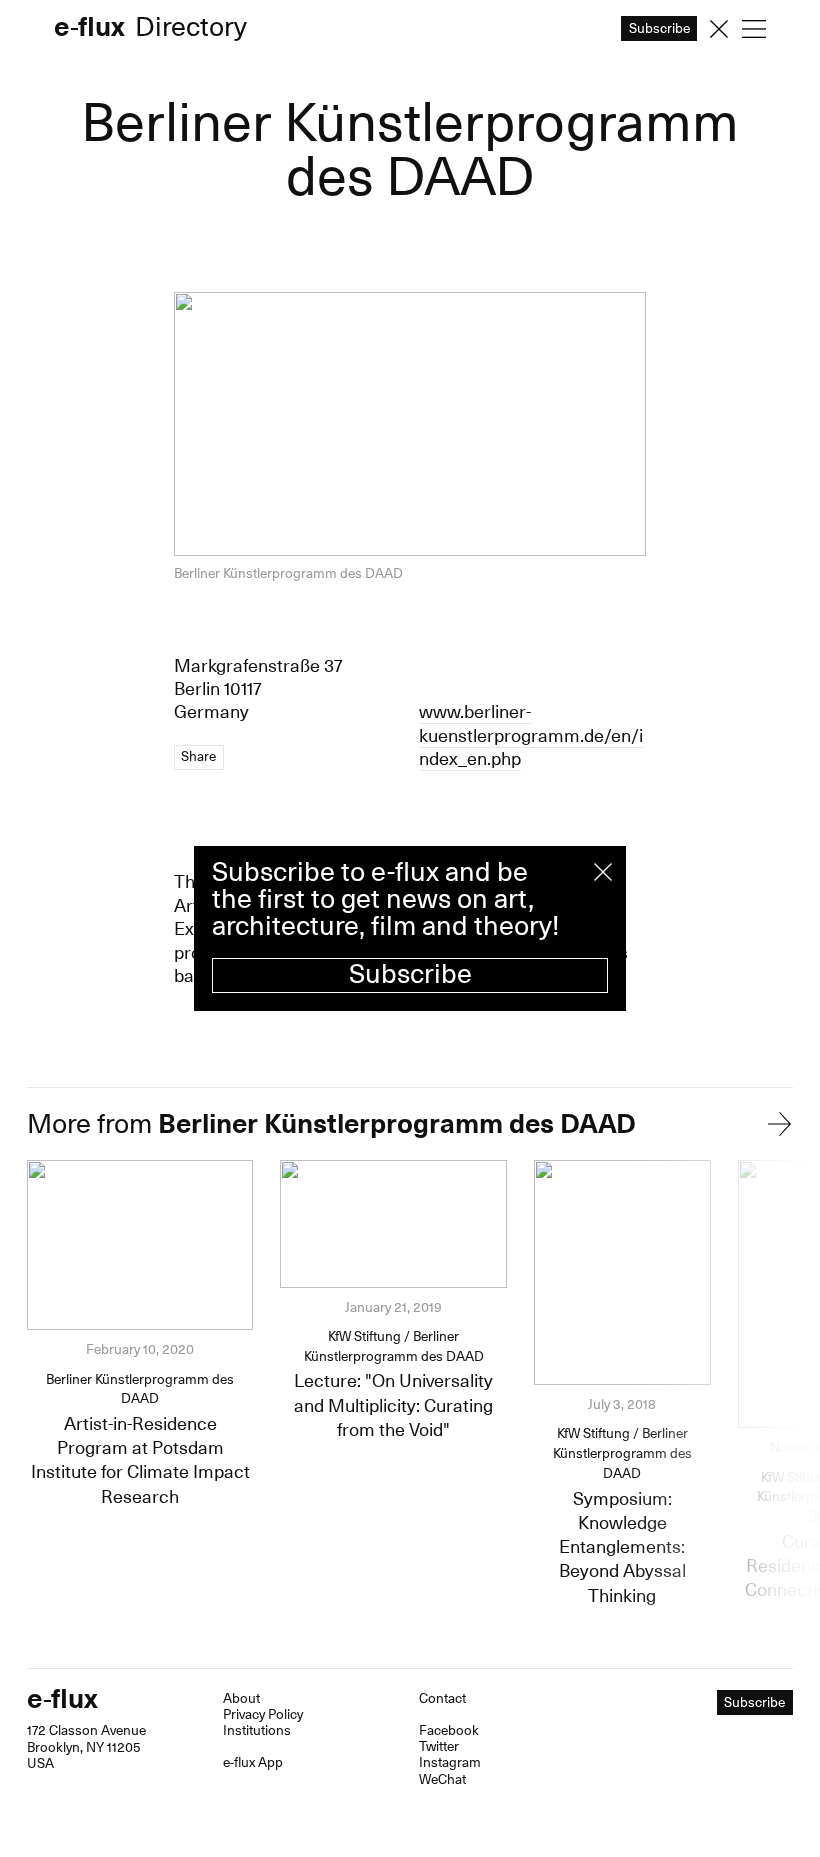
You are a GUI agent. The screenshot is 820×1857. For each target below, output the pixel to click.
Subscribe (410, 974)
